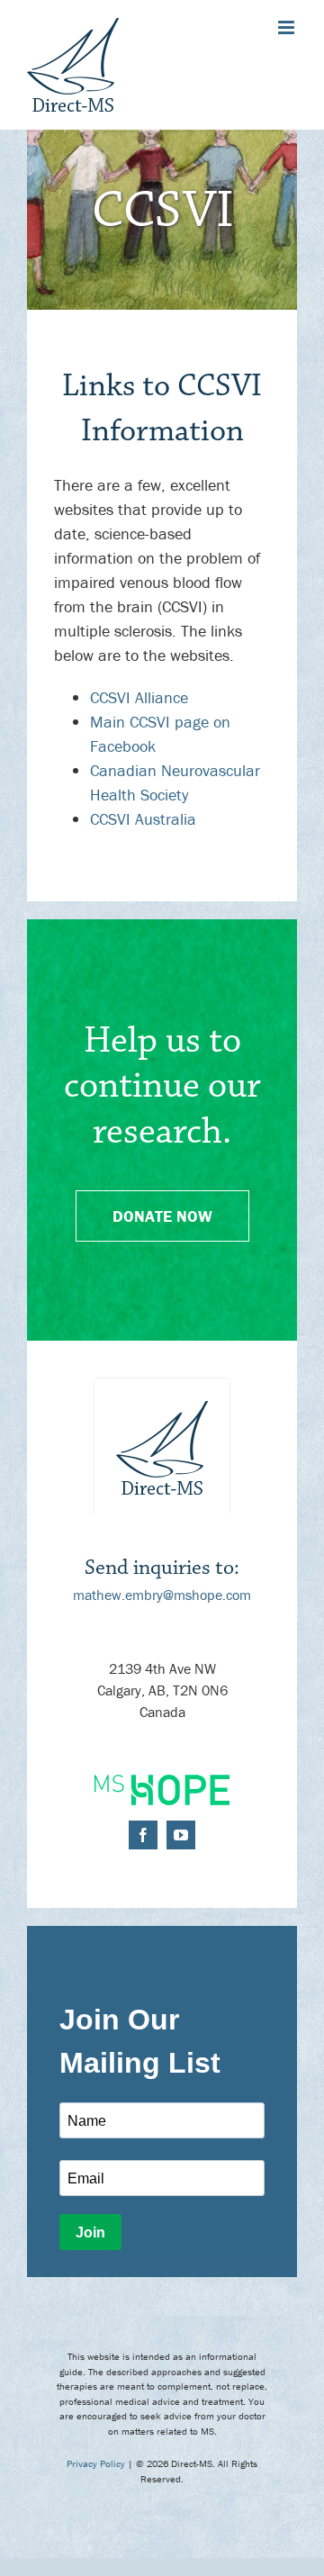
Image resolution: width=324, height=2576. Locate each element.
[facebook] (143, 1835)
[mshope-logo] (162, 1782)
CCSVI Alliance (139, 697)
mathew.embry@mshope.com (162, 1595)
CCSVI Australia (143, 819)
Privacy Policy (96, 2463)
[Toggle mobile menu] (288, 27)
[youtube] (181, 1835)
